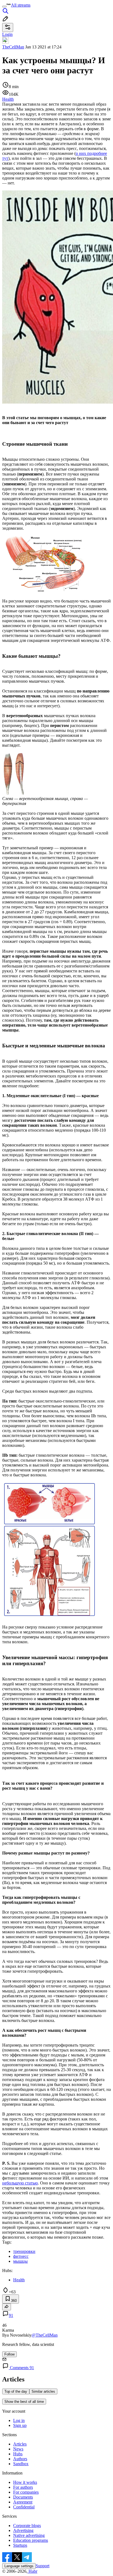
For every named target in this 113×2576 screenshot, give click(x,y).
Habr (32, 2571)
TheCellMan (13, 47)
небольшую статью (20, 2183)
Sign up (20, 2425)
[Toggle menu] (4, 7)
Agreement (23, 2502)
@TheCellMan (45, 2335)
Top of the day (16, 2391)
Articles (20, 2444)
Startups (20, 2545)
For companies (26, 2492)
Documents (23, 2497)
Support (43, 2566)
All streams (21, 5)
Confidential (24, 2507)
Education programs (31, 2540)
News (18, 2449)
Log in (19, 2420)
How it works (25, 2482)
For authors (23, 2487)
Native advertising (29, 2535)
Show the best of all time (24, 2402)
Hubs (18, 2454)
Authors (20, 2459)
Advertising (23, 2530)
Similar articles (43, 2391)
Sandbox (21, 2464)
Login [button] (7, 34)
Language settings (19, 2566)
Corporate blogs (27, 2526)
